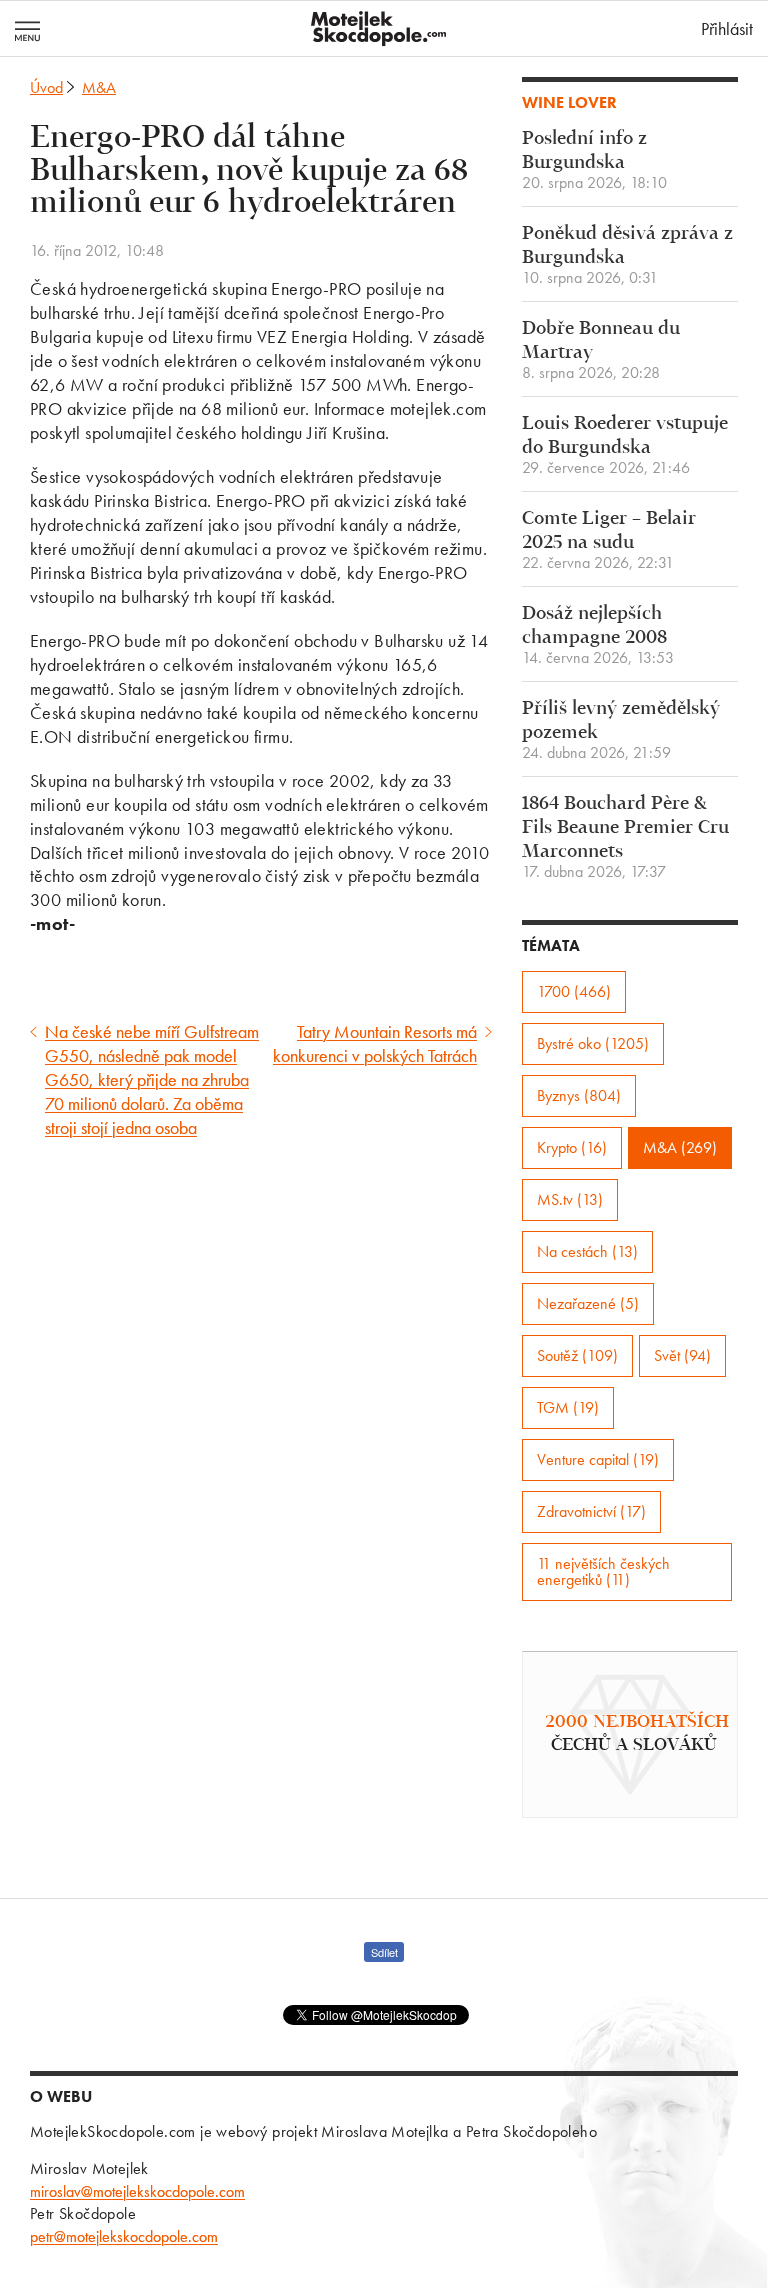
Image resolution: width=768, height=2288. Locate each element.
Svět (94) (682, 1355)
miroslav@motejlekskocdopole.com (137, 2191)
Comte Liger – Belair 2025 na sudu (609, 540)
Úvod (46, 87)
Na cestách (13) (587, 1251)
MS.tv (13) (570, 1199)
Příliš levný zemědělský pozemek (621, 730)
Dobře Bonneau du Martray (601, 350)
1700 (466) (574, 991)
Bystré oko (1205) (593, 1043)
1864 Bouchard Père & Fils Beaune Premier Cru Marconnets (625, 837)
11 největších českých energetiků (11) (603, 1571)
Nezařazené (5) (588, 1303)
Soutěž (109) (577, 1355)
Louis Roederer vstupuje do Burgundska (625, 445)
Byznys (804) (579, 1095)
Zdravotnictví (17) (591, 1511)
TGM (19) (568, 1407)
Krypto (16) (572, 1147)
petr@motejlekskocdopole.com (124, 2236)
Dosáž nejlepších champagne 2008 (598, 635)
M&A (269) (680, 1147)
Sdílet (384, 1952)
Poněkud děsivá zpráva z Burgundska (627, 255)
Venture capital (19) (598, 1459)
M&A (99, 87)
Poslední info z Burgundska (594, 160)
